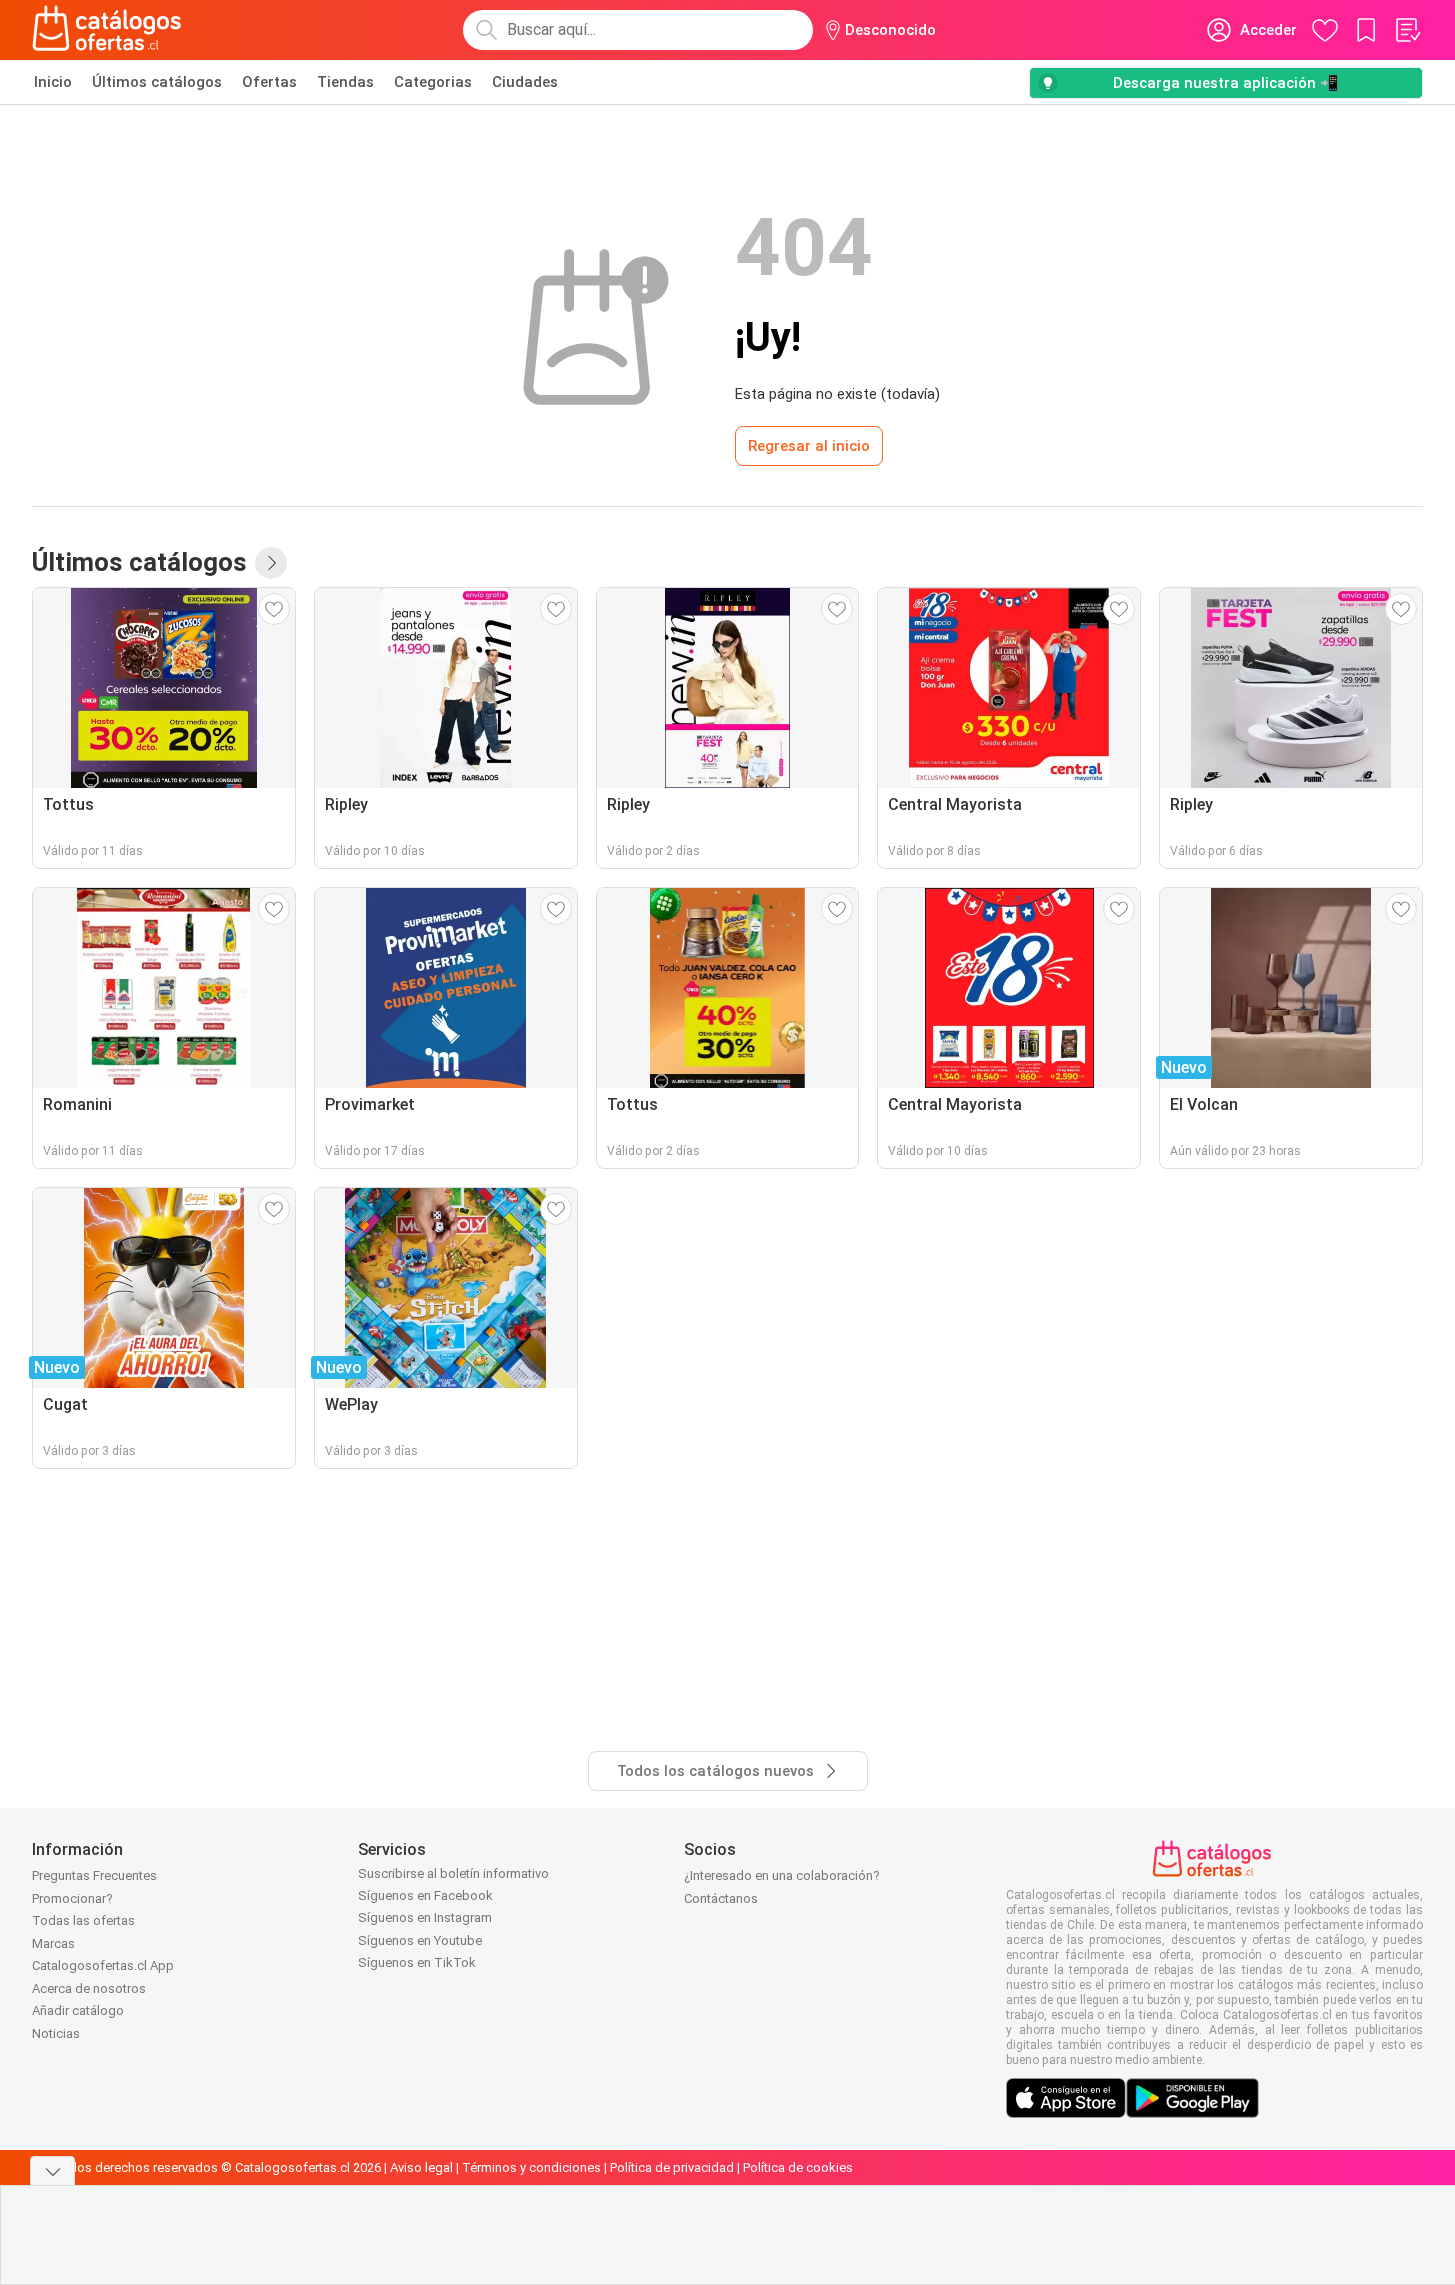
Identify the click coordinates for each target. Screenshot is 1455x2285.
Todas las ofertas (83, 1920)
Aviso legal (421, 2167)
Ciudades (525, 82)
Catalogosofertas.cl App (103, 1965)
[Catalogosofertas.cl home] (110, 30)
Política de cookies (798, 2167)
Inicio (53, 82)
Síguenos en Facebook (425, 1895)
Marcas (53, 1943)
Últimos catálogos (157, 82)
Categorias (433, 82)
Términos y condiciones (531, 2167)
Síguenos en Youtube (420, 1940)
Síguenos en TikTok (417, 1962)
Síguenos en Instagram (425, 1917)
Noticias (56, 2033)
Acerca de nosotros (89, 1988)
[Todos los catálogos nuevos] (271, 563)
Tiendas (345, 82)
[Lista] (1407, 30)
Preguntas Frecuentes (94, 1875)
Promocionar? (72, 1898)
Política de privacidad (672, 2167)
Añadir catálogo (78, 2010)
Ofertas (269, 82)
